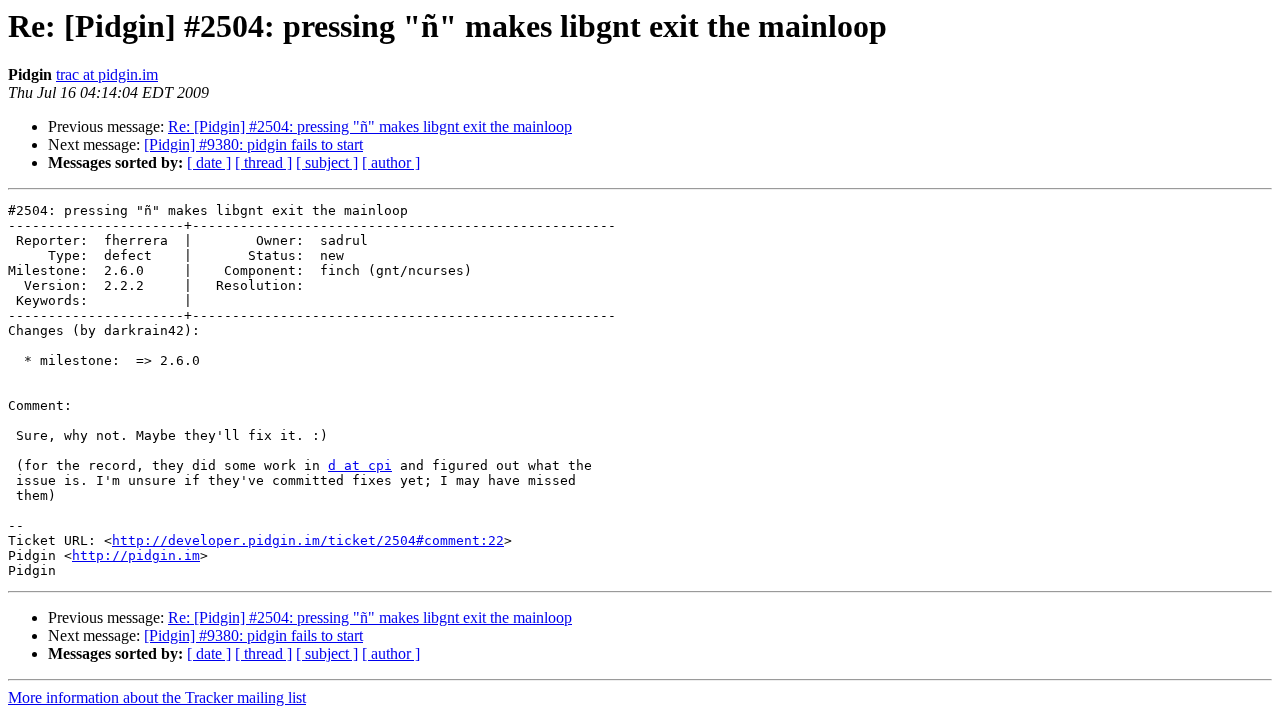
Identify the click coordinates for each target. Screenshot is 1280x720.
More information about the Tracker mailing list (157, 697)
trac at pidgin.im (107, 74)
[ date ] (209, 162)
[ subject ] (327, 162)
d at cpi (360, 465)
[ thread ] (263, 162)
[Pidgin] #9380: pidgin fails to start (253, 144)
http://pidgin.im (136, 555)
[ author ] (391, 162)
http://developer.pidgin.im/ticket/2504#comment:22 (308, 540)
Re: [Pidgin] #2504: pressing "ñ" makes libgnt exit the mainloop (370, 126)
